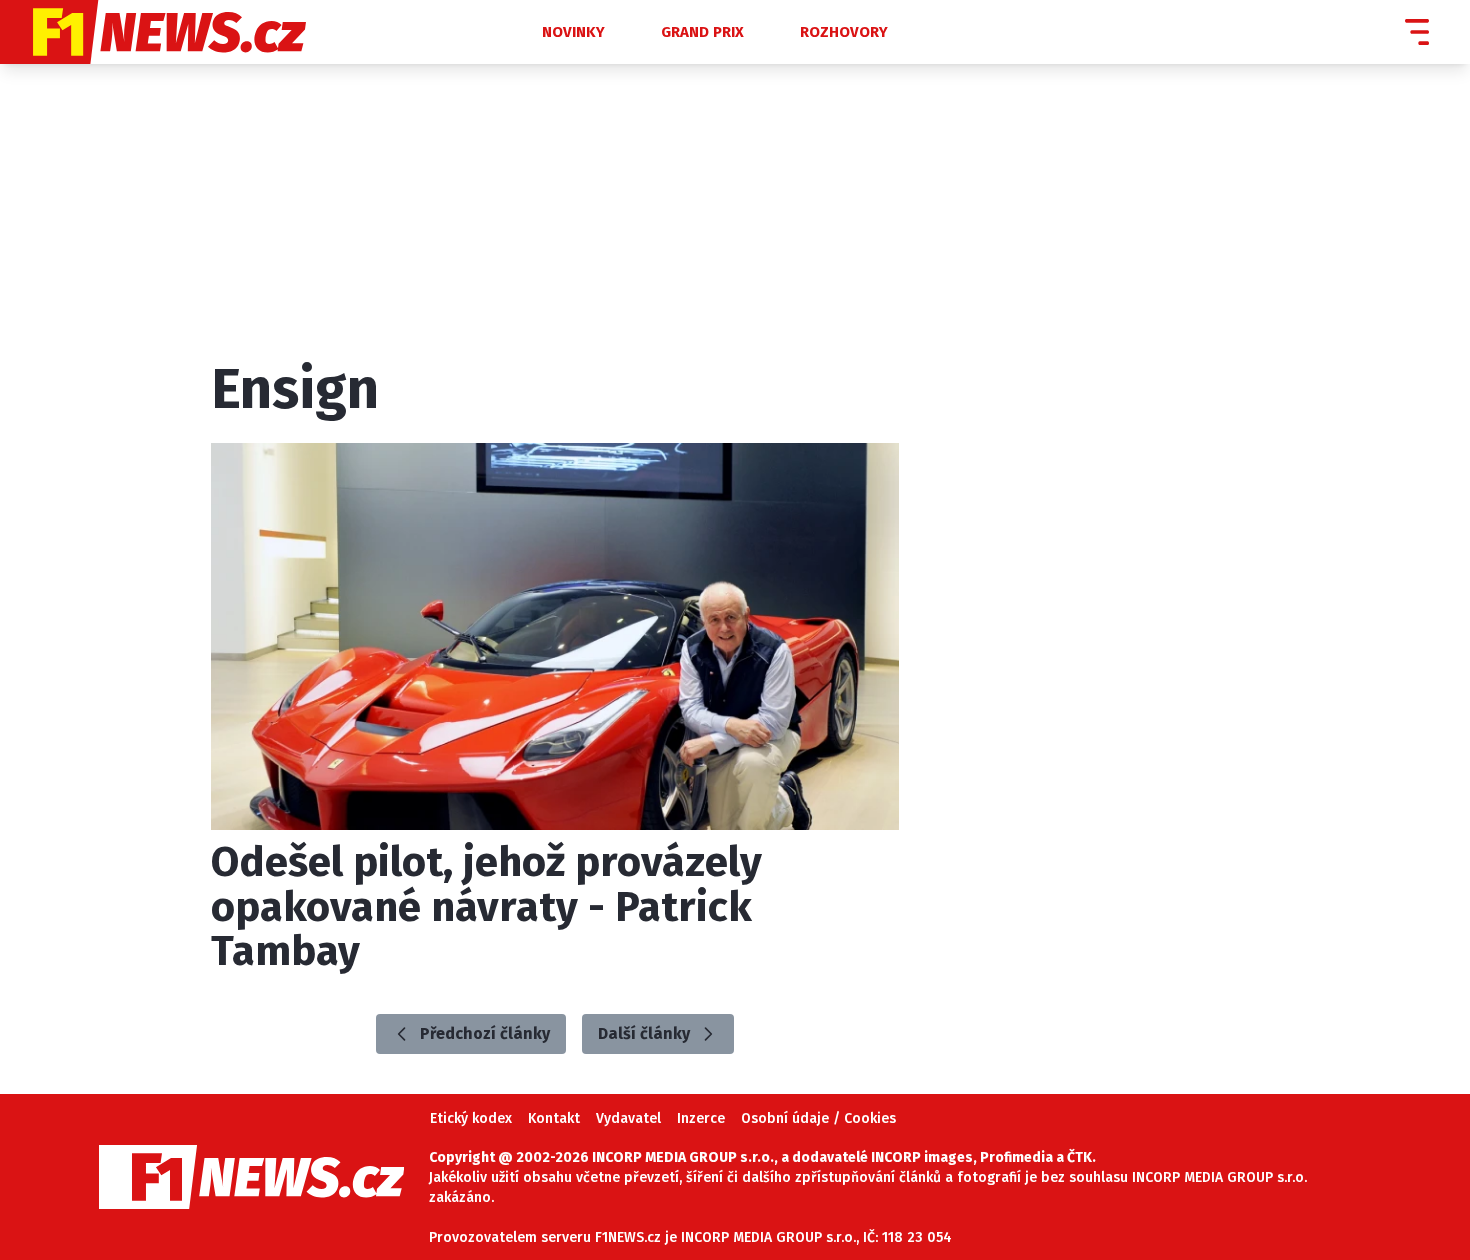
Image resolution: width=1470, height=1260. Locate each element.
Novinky (573, 32)
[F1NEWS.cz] (238, 32)
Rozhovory (844, 32)
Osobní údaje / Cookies (818, 1118)
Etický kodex (471, 1118)
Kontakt (554, 1118)
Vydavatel (628, 1118)
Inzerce (701, 1118)
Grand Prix (702, 32)
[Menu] (1417, 32)
